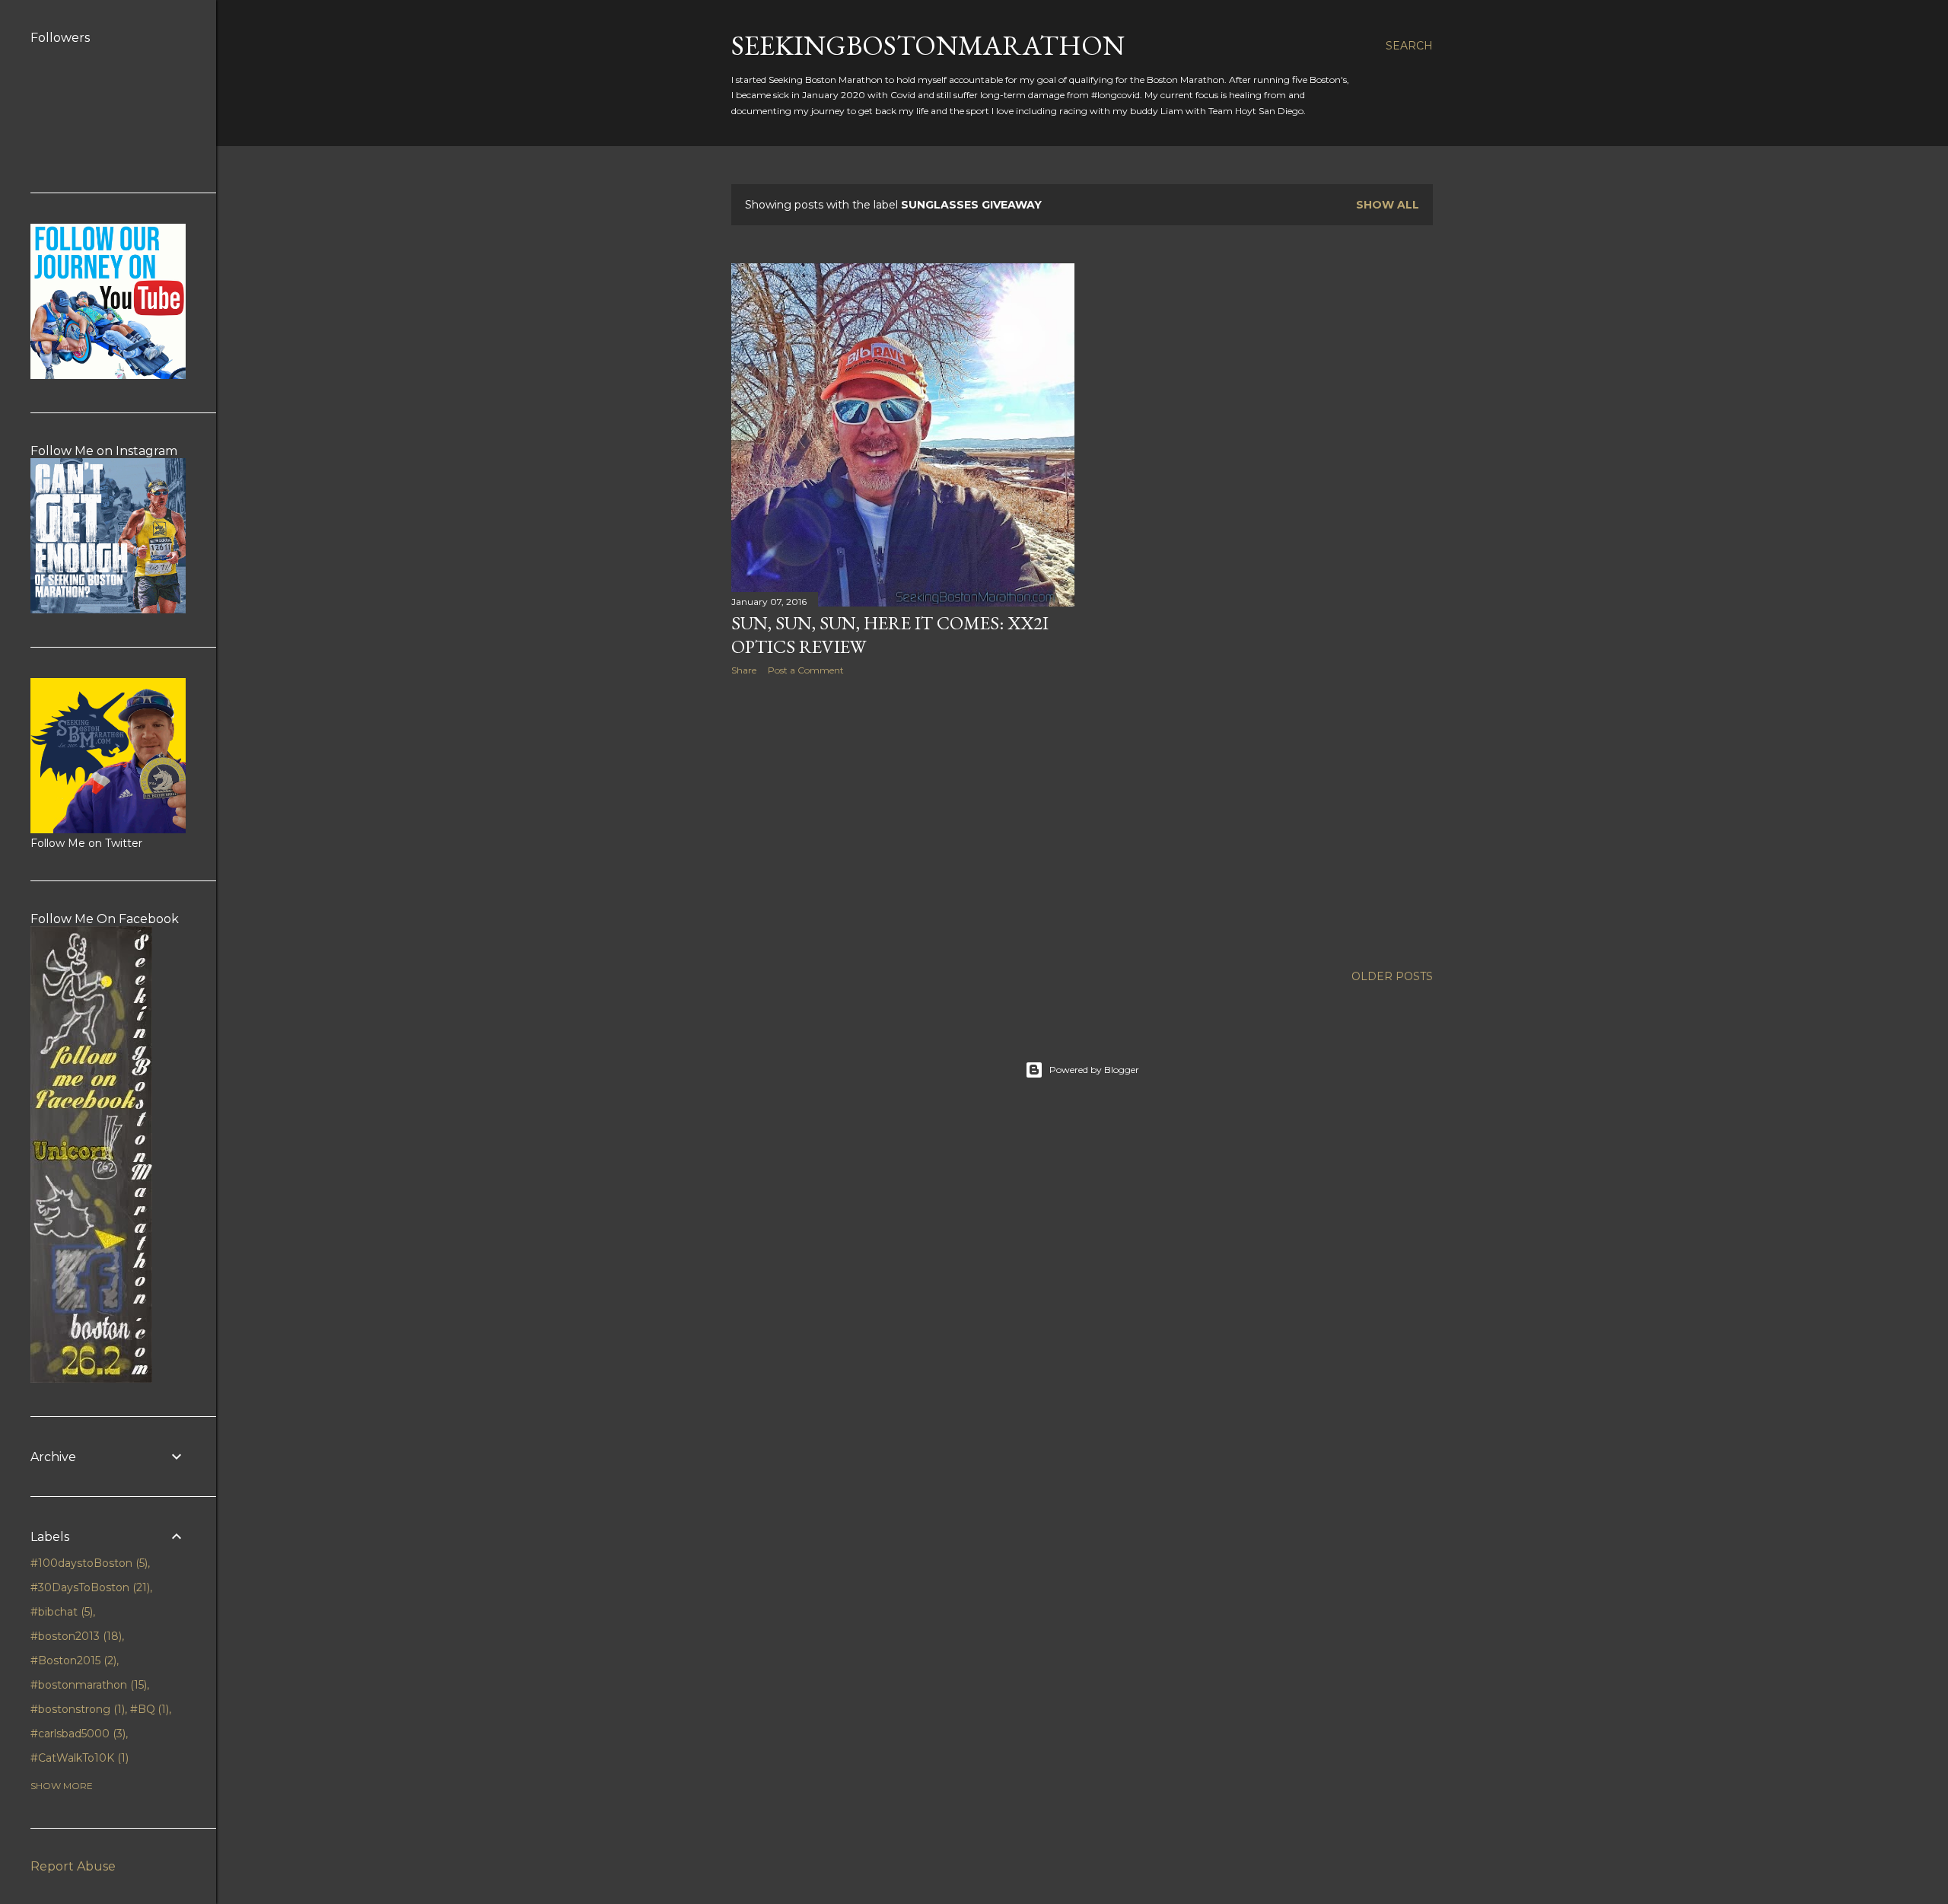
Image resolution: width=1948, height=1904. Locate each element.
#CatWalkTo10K (78, 1758)
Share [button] (744, 670)
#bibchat (60, 1612)
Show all (1388, 205)
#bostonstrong (76, 1709)
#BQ (148, 1709)
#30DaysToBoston (89, 1587)
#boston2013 (75, 1636)
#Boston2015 (72, 1660)
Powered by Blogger (1094, 1070)
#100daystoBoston (88, 1563)
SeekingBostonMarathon (928, 45)
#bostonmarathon (87, 1685)
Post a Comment (806, 670)
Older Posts (1392, 976)
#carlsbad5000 (76, 1734)
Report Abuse (73, 1866)
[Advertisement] (903, 820)
